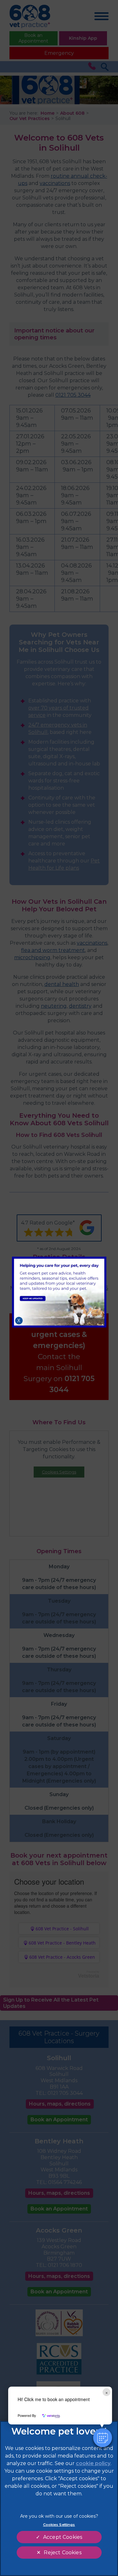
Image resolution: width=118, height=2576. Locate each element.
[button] (103, 2438)
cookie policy (93, 2463)
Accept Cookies (63, 2537)
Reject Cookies (62, 2553)
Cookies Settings (59, 2525)
